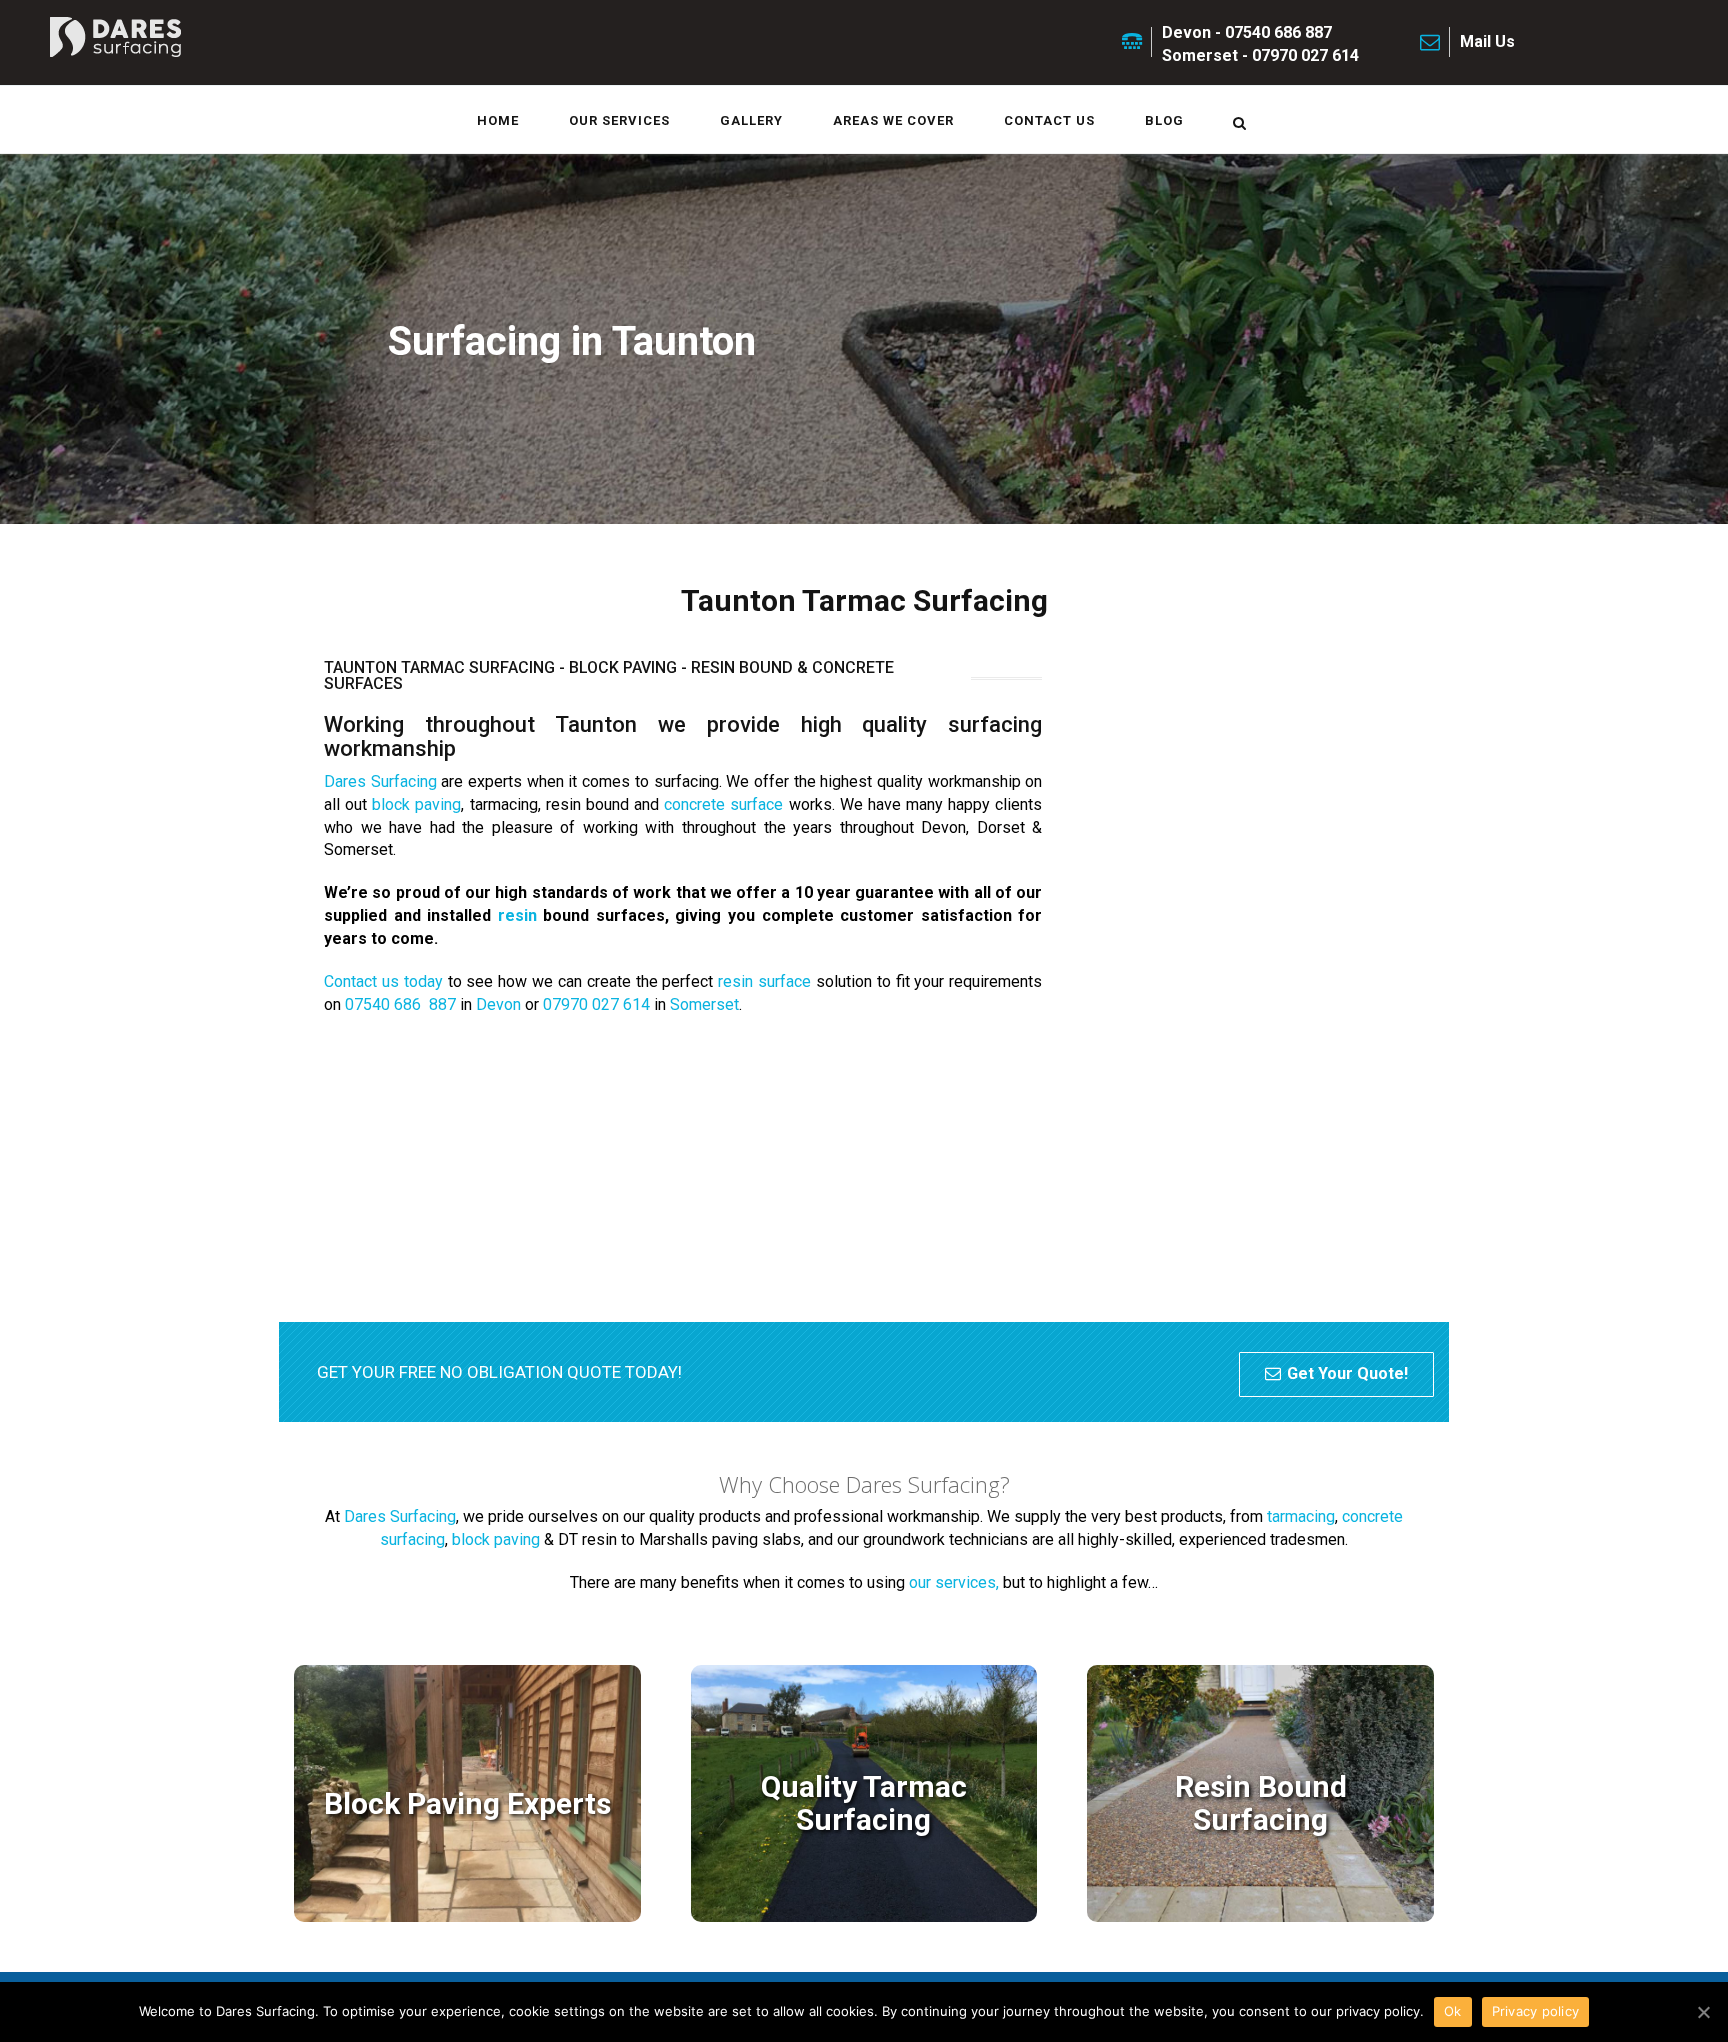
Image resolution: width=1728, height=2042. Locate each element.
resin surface (764, 981)
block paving (416, 804)
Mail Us (1487, 41)
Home (498, 120)
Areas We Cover (893, 120)
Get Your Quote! (1347, 1373)
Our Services (619, 120)
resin (517, 915)
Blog (1164, 120)
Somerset (704, 1004)
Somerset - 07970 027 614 (1260, 55)
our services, (954, 1582)
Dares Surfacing (380, 781)
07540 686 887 (400, 1004)
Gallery (751, 120)
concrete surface (723, 804)
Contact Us (1049, 120)
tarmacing (1301, 1516)
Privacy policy (1536, 2011)
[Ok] (1703, 2012)
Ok (1453, 2011)
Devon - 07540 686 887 (1247, 32)
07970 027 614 (596, 1004)
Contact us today (383, 981)
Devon (498, 1004)
